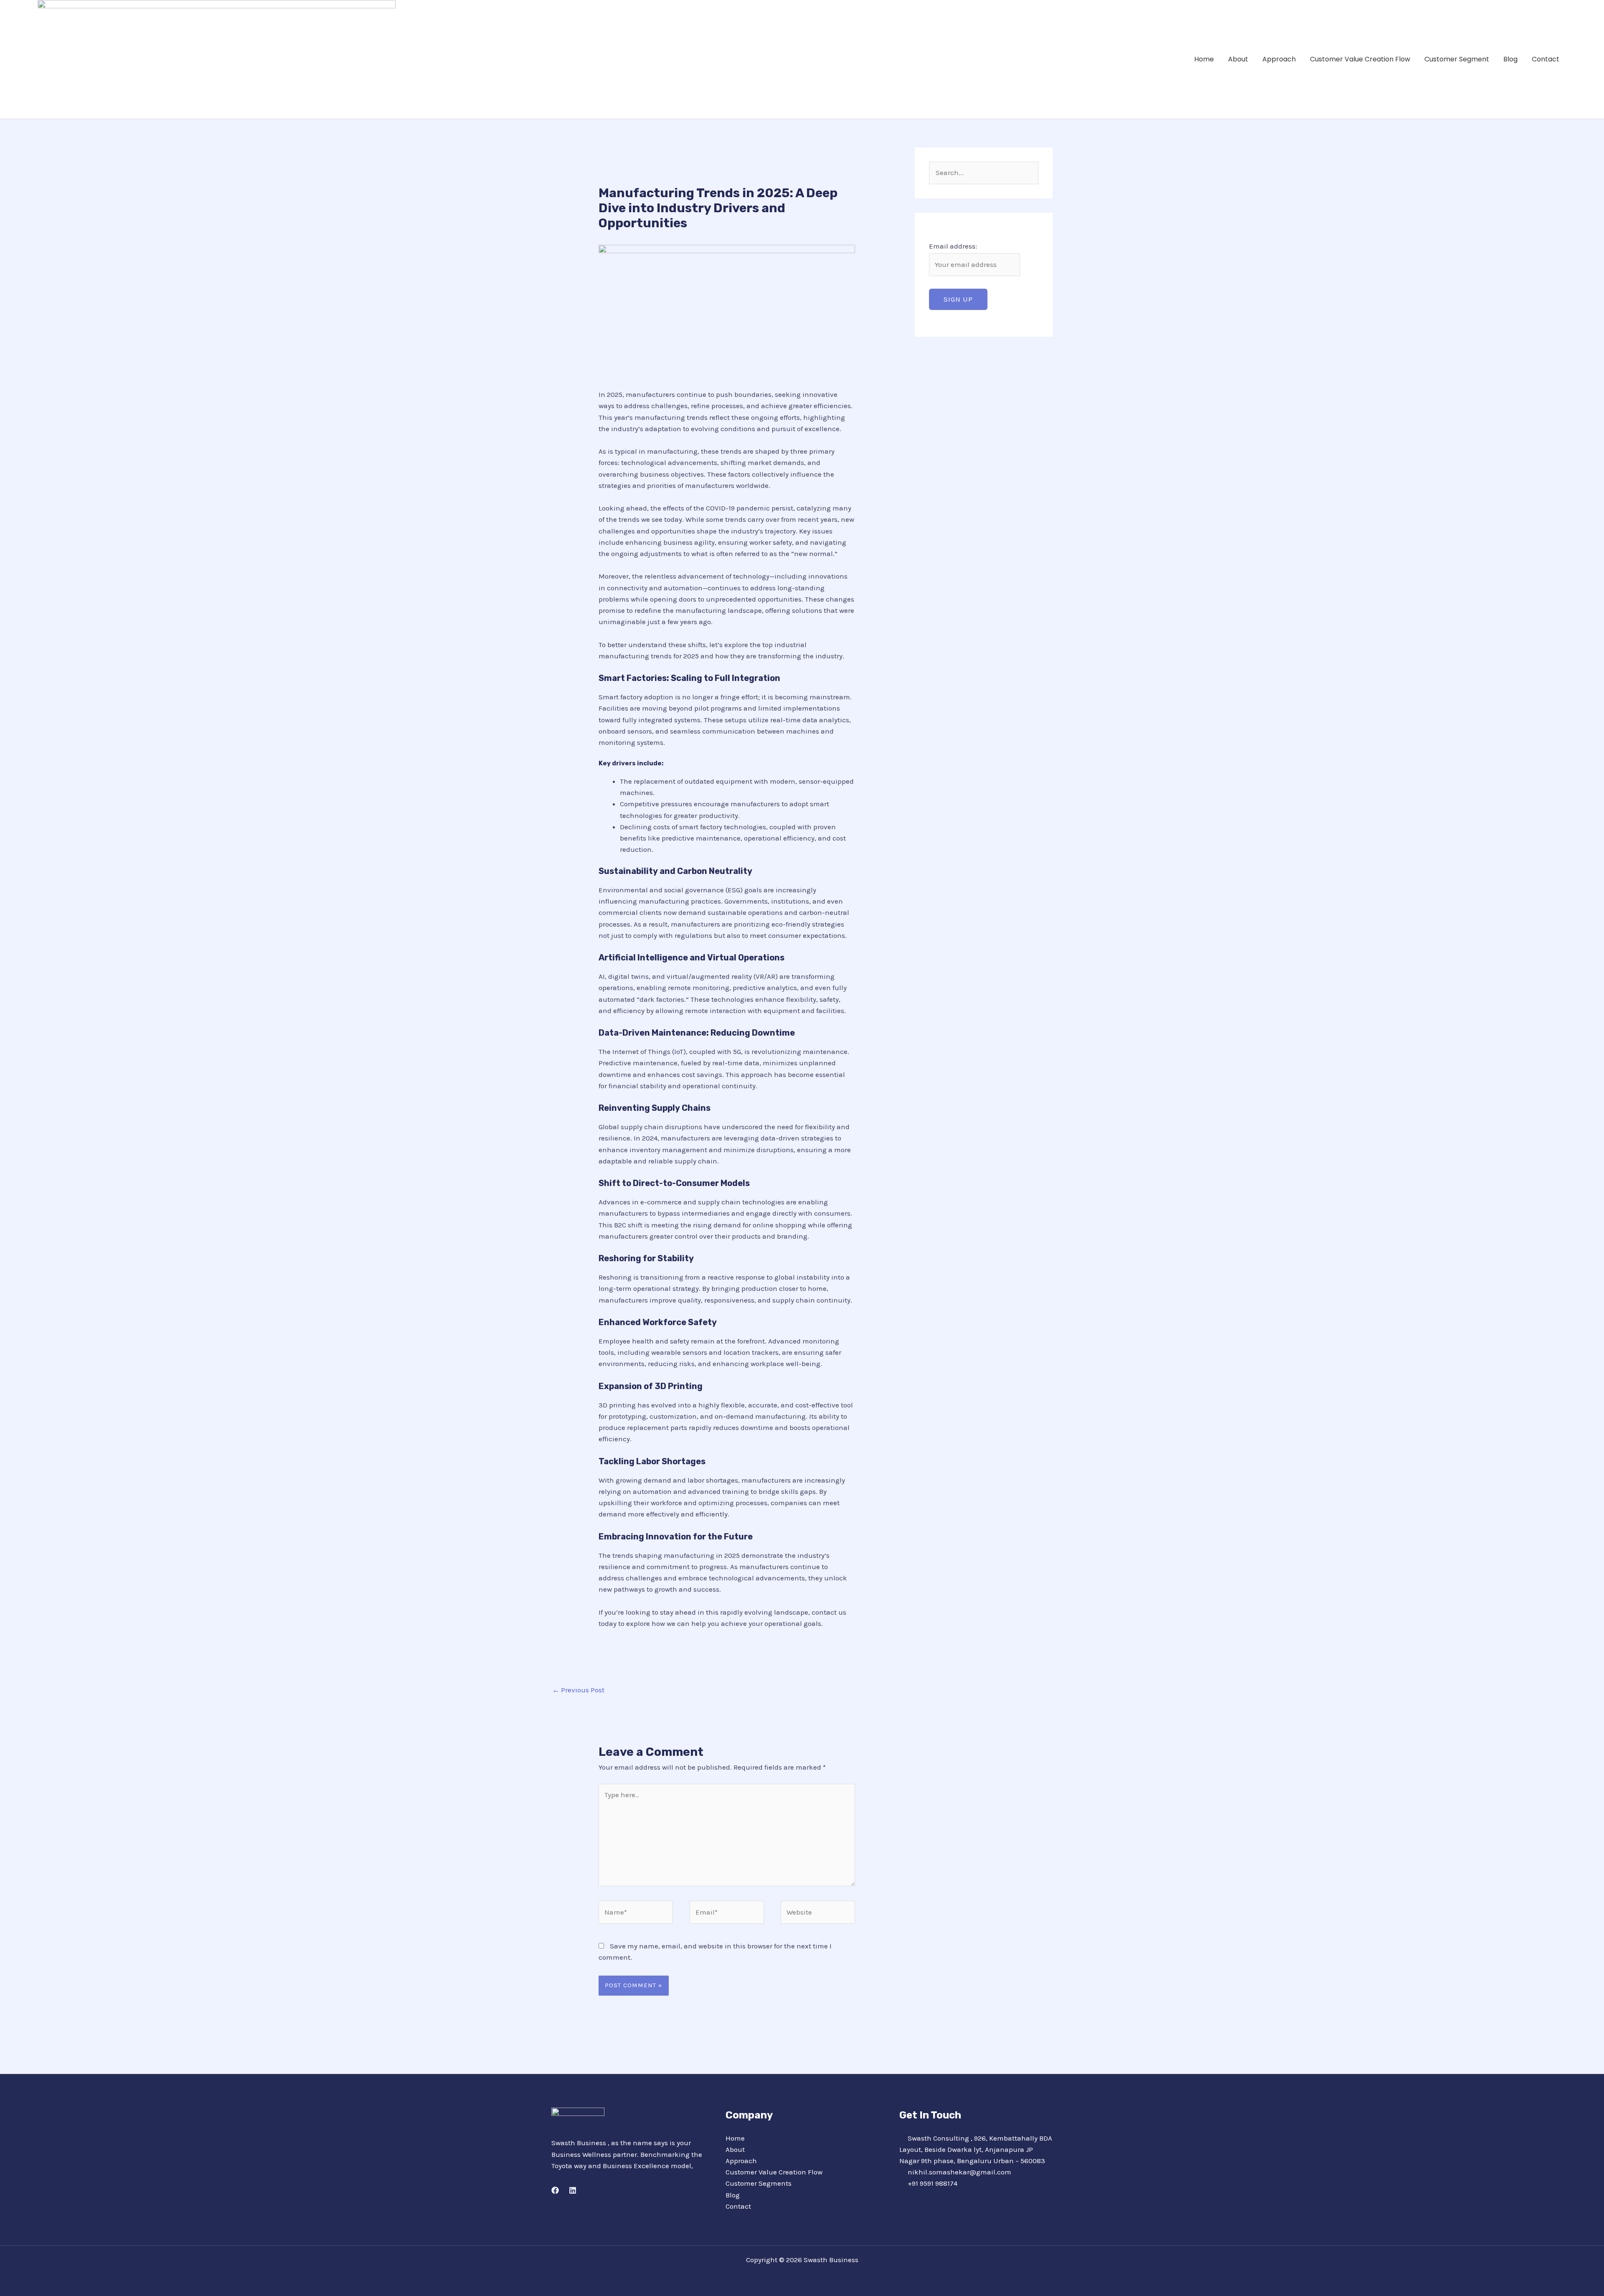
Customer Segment (1457, 59)
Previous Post (578, 1690)
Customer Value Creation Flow (1360, 59)
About (1238, 59)
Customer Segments (759, 2183)
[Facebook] (555, 2190)
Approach (1279, 59)
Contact (1546, 59)
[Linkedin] (573, 2190)
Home (1204, 59)
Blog (1510, 59)
